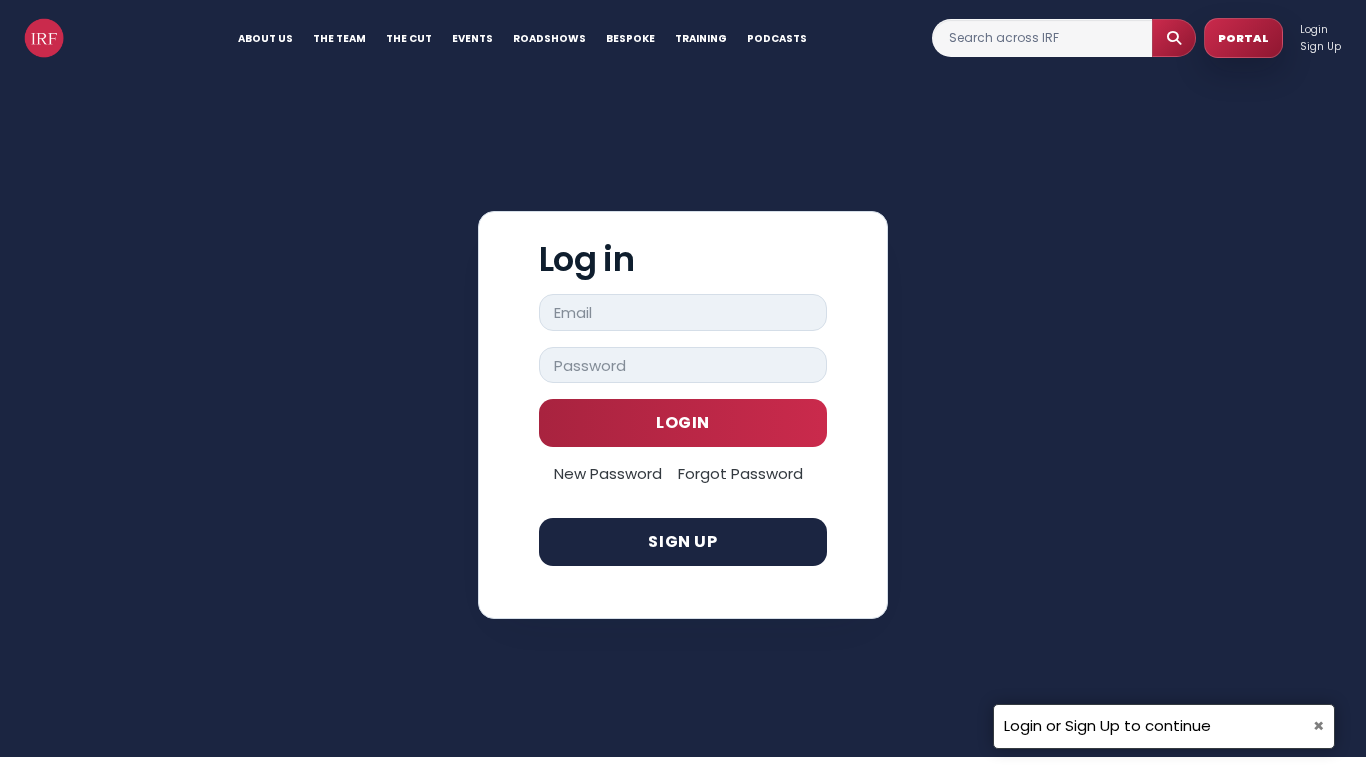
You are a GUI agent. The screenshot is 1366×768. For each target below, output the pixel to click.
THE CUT (409, 38)
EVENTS (472, 38)
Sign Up (1320, 46)
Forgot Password (740, 473)
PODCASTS (777, 38)
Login (1314, 29)
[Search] (1174, 38)
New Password (608, 473)
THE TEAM (339, 38)
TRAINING (701, 38)
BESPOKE (630, 38)
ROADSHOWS (549, 38)
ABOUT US (265, 38)
